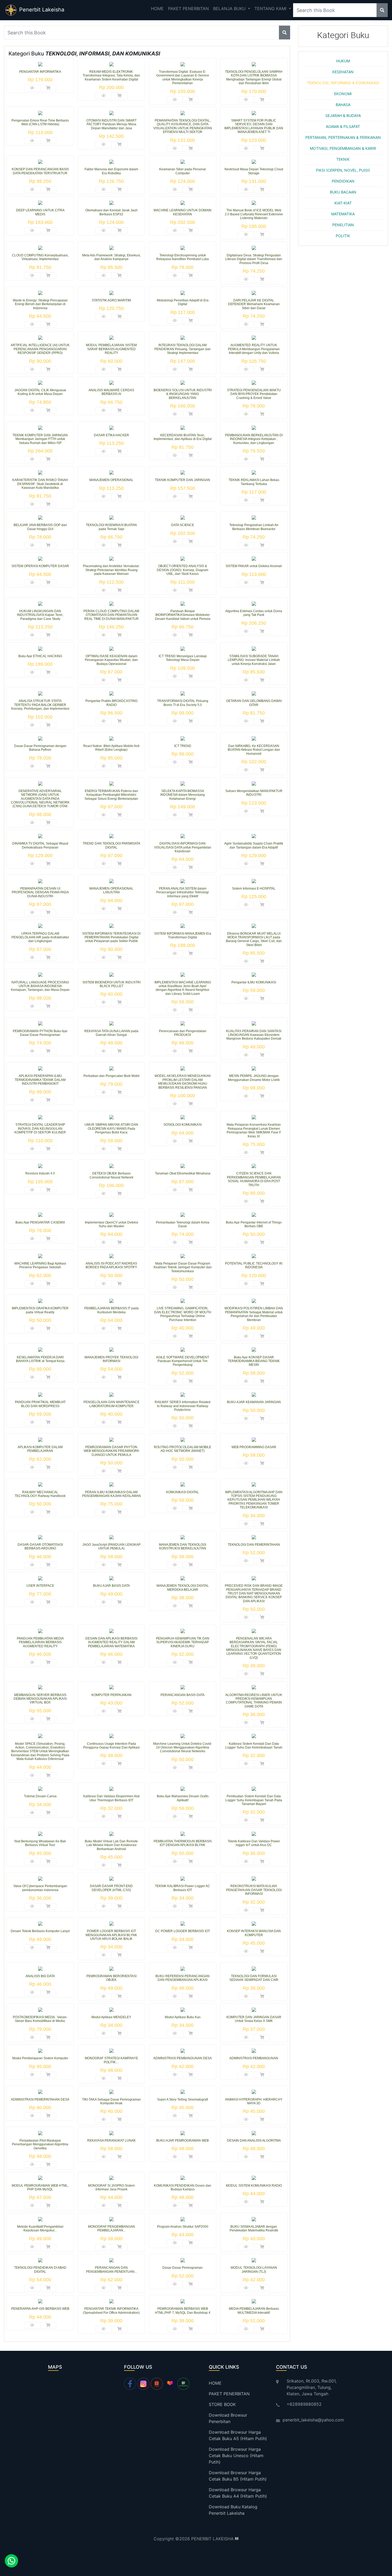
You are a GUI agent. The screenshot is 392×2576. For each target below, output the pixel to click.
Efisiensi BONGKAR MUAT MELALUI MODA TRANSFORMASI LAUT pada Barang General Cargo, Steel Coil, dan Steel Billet (254, 939)
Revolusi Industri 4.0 (40, 1173)
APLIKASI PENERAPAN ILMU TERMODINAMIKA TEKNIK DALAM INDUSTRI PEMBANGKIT (40, 1080)
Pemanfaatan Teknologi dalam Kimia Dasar (183, 1224)
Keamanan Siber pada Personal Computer (183, 171)
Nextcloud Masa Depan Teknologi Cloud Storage (254, 171)
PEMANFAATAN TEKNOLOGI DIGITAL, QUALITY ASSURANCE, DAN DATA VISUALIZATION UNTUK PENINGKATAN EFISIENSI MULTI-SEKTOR (183, 126)
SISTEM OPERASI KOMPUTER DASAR (40, 566)
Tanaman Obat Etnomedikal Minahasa (183, 1173)
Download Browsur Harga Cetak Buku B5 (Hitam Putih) (238, 2476)
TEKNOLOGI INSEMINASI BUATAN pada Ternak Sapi (111, 527)
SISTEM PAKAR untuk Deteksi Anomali (254, 566)
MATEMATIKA (343, 214)
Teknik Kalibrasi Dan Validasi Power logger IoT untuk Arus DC (254, 1843)
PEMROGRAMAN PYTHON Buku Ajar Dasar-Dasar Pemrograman (40, 1033)
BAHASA (343, 105)
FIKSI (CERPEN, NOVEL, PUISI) (343, 170)
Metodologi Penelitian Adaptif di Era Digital (183, 302)
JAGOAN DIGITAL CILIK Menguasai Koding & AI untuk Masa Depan (40, 392)
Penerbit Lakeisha (41, 10)
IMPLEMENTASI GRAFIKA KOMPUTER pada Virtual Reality (40, 1310)
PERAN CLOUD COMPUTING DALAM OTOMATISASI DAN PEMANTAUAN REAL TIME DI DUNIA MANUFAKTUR (111, 615)
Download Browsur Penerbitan (228, 2418)
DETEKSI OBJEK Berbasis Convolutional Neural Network (111, 1175)
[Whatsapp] (10, 2562)
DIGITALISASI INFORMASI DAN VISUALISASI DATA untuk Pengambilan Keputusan (183, 847)
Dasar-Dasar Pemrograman (183, 2268)
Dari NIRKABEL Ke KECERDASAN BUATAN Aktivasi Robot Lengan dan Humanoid (254, 750)
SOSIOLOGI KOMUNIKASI (183, 1125)
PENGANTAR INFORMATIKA (40, 72)
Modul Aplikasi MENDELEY (111, 2017)
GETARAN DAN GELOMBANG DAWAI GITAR (254, 703)
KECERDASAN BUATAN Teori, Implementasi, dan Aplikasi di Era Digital (183, 437)
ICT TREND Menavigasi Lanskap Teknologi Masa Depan (183, 658)
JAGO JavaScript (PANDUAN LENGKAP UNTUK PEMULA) (111, 1547)
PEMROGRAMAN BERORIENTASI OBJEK (111, 1978)
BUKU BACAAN (343, 192)
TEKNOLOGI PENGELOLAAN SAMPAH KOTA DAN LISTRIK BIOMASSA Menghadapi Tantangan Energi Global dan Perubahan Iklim (254, 77)
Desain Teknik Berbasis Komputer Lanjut (40, 1931)
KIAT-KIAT (343, 203)
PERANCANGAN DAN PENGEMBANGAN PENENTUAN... (111, 2270)
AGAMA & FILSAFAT (343, 126)
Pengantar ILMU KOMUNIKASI (254, 982)
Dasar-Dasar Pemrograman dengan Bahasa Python (40, 748)
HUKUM (343, 61)
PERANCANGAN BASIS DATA (183, 1695)
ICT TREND (183, 746)
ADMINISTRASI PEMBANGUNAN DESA (183, 2058)
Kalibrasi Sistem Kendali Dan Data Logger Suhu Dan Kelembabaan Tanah (254, 1746)
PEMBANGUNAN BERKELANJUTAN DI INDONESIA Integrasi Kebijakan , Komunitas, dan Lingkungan (254, 439)
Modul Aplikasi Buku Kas (183, 2017)
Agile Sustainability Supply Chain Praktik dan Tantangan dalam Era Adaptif (254, 845)
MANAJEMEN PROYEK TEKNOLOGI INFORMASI (111, 1359)
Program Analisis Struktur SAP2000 (183, 2227)
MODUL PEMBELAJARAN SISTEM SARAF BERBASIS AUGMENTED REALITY (111, 349)
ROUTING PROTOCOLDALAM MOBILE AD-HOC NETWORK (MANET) (183, 1449)
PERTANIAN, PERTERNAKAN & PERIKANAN (343, 137)
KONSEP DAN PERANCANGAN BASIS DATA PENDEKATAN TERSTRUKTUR (40, 171)
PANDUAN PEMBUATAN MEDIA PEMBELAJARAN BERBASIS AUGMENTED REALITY (40, 1642)
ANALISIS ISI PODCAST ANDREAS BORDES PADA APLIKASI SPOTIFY (111, 1265)
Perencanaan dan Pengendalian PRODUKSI (183, 1033)
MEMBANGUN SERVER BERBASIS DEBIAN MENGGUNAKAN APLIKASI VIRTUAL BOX (40, 1699)
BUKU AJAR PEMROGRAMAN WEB (183, 2141)
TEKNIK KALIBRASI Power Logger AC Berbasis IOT (183, 1888)
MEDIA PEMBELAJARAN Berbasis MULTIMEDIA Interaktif (254, 2311)
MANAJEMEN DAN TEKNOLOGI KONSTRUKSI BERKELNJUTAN (183, 1547)
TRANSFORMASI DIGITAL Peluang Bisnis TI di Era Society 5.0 (183, 703)
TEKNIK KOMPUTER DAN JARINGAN (183, 480)
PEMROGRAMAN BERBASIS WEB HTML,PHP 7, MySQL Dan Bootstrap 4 (183, 2311)
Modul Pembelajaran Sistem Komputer (40, 2058)
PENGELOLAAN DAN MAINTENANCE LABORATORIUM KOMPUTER (111, 1404)
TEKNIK (343, 159)
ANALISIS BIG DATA (40, 1976)
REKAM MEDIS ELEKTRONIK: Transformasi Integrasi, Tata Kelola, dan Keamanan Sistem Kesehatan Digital (111, 76)
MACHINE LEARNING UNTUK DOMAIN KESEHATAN (183, 212)
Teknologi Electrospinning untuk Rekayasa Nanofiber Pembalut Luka (183, 257)
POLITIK (343, 236)
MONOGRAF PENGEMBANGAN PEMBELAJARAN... (111, 2228)
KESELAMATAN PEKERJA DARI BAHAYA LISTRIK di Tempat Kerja (40, 1359)
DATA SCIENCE (183, 525)
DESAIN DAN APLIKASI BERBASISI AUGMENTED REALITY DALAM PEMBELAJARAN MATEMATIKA (111, 1642)
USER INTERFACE (40, 1586)
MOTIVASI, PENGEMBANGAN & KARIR (343, 148)
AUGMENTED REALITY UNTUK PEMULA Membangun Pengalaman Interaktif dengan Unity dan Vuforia (254, 349)
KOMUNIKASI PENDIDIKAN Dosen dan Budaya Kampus (183, 2187)
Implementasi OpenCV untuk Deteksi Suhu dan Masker (111, 1224)
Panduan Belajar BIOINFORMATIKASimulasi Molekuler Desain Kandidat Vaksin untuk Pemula (183, 615)
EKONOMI (343, 94)
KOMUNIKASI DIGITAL (183, 1492)
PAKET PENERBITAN (188, 9)
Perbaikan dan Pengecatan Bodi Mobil (111, 1076)
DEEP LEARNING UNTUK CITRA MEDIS (40, 212)
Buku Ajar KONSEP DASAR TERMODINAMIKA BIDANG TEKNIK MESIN (254, 1361)
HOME (158, 8)
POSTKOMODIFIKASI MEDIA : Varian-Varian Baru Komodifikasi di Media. (40, 2019)
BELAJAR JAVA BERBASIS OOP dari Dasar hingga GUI (40, 527)
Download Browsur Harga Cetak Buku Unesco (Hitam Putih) (236, 2456)
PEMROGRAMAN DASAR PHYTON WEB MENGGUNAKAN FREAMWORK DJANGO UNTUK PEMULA (111, 1451)
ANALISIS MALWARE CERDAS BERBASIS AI (111, 392)
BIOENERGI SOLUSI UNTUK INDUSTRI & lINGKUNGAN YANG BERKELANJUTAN (183, 394)
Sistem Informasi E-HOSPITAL (254, 889)
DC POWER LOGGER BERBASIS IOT (183, 1931)
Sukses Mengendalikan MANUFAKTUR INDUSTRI (254, 793)
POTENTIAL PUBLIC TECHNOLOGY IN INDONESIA (254, 1265)
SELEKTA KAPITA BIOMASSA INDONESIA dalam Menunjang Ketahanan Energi (183, 795)
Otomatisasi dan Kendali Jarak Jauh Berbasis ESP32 (111, 212)
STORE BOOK (222, 2404)
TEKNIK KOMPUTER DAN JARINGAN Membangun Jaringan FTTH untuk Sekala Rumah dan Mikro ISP (40, 439)
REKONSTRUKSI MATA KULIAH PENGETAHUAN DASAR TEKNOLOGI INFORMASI (254, 1890)
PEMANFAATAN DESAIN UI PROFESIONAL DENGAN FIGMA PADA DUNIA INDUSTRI (40, 892)
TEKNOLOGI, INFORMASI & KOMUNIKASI (343, 83)
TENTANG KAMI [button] (271, 9)
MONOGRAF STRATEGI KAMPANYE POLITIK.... (111, 2060)
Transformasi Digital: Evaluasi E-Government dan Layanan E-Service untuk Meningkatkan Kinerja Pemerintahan (183, 77)
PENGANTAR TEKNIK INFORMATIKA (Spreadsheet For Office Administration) (111, 2311)
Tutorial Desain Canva (40, 1796)
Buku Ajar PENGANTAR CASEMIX (40, 1222)
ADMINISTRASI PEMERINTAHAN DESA (40, 2099)
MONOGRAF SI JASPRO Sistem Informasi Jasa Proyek (111, 2187)
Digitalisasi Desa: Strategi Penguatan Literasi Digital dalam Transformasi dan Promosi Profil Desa (254, 259)
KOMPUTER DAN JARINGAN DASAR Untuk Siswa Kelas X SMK (254, 2019)
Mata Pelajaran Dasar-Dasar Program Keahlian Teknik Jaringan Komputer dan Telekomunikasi (183, 1267)
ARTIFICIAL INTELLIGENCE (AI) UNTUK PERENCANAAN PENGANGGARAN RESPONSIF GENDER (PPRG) (40, 349)
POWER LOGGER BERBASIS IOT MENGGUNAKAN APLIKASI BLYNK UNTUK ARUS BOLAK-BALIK (111, 1935)
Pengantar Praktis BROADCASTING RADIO (111, 703)
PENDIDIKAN (343, 181)
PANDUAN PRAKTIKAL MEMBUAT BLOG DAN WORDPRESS (40, 1404)
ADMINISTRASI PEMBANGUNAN (254, 2058)
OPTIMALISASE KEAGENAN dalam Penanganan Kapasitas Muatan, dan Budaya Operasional (111, 660)
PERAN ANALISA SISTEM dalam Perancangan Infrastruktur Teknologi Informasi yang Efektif (183, 892)
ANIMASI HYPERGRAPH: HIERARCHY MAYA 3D (254, 2101)
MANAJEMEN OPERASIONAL (111, 480)
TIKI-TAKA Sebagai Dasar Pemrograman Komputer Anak (111, 2101)
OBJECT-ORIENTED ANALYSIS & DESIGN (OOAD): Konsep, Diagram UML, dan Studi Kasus (183, 570)
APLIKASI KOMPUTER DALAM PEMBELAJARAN (40, 1449)
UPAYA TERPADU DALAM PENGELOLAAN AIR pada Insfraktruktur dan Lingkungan (40, 937)
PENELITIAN (343, 225)
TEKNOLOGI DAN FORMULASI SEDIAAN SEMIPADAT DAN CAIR (254, 1978)
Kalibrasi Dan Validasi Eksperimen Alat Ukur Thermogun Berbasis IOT (111, 1798)
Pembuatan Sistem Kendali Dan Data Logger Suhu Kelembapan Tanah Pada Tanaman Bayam (254, 1800)
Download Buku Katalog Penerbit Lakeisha (233, 2510)
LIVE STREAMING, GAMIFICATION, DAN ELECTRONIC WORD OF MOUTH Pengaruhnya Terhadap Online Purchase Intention (183, 1314)
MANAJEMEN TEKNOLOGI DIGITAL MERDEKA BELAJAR (183, 1588)
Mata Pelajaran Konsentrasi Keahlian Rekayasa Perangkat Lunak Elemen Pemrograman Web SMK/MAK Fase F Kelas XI (254, 1130)
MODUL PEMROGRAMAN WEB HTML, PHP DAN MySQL (40, 2187)
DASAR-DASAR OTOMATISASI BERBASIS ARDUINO (40, 1547)
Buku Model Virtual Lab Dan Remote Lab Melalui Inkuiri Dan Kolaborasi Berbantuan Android (111, 1845)
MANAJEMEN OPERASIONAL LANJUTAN (111, 890)
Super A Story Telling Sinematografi (183, 2099)
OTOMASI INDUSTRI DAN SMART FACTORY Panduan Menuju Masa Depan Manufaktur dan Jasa (111, 124)
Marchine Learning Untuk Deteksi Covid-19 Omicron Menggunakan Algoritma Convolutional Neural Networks (183, 1748)
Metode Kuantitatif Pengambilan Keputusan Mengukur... (40, 2228)
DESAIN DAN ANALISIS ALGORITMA (254, 2141)
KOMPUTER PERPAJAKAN (111, 1695)
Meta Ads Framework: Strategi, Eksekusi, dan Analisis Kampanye (111, 257)
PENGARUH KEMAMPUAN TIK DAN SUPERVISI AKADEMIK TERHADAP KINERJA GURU (183, 1642)
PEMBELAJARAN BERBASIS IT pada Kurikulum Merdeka (111, 1310)
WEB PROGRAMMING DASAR (254, 1447)
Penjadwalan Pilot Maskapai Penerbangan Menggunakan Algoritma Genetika (40, 2144)
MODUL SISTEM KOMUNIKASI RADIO (254, 2186)
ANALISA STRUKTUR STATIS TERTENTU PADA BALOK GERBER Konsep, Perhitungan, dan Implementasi (40, 705)
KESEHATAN (343, 72)
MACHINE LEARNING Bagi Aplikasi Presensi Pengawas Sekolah (40, 1265)
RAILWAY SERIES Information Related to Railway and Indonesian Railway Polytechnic (183, 1406)
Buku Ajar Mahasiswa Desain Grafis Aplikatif (183, 1798)
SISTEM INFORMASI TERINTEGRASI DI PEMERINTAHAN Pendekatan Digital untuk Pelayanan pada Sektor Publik (111, 937)
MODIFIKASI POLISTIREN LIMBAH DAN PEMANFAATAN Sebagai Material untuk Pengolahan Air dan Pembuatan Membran (254, 1314)
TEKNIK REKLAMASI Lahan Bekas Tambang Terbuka (254, 482)
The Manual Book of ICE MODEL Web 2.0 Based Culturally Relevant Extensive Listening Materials (254, 214)
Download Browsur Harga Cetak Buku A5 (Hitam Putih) (238, 2435)
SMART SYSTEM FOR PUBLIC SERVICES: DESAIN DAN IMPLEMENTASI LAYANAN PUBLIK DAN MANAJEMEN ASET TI (254, 126)
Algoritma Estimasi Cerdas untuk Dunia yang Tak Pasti (254, 613)
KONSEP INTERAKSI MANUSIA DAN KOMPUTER (254, 1933)
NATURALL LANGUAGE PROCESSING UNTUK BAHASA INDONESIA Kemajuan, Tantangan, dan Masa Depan (40, 986)
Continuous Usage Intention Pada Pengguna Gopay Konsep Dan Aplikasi (111, 1746)
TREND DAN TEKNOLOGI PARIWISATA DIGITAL (111, 845)
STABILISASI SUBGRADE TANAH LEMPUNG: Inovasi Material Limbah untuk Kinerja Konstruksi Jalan (254, 660)
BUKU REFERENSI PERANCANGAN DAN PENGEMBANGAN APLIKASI (183, 1978)
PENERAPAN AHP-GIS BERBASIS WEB (40, 2309)
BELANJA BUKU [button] (230, 9)
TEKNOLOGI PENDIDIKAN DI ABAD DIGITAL (40, 2270)
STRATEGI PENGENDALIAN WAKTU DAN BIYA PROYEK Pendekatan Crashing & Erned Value (254, 394)
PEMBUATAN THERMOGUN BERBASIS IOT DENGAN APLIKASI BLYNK (183, 1843)
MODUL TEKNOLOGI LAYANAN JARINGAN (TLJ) (254, 2270)
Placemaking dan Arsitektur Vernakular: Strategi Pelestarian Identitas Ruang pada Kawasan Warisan (111, 570)
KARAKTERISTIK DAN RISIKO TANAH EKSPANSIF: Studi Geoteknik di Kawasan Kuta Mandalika (40, 484)
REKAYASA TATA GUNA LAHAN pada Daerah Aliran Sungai (111, 1033)
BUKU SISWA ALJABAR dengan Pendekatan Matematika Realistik (254, 2228)
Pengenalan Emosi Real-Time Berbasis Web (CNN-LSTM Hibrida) (40, 122)
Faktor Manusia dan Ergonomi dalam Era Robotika (111, 171)
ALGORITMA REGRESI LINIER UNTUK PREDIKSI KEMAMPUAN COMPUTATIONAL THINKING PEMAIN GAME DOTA (254, 1701)
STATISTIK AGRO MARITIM (111, 300)
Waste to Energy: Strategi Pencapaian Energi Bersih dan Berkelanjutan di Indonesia (40, 304)
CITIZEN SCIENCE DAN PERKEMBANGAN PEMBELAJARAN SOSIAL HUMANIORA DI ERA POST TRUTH (254, 1179)
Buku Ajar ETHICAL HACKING (40, 656)
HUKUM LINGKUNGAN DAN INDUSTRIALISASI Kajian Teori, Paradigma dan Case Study (40, 615)
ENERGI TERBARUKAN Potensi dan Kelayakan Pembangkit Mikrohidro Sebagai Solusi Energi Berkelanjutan (111, 795)
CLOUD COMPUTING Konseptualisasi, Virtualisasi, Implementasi (40, 257)
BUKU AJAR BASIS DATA (111, 1586)
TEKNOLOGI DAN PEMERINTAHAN (254, 1545)
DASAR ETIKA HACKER (111, 435)
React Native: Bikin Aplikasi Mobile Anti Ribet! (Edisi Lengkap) (111, 748)
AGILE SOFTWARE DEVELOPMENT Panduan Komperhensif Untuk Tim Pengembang (183, 1361)
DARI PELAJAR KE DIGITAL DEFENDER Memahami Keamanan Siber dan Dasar (254, 304)
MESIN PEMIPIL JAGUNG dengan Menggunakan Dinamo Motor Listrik (254, 1078)
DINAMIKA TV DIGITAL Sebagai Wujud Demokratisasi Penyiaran (40, 845)
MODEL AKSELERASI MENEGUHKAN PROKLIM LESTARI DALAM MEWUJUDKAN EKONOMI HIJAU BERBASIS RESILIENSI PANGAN (183, 1082)
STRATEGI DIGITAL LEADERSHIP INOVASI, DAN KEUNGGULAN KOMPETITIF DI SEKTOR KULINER (40, 1128)
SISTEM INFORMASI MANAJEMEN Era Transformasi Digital (183, 935)
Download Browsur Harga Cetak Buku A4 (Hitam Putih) (238, 2493)
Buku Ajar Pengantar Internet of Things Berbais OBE (254, 1224)
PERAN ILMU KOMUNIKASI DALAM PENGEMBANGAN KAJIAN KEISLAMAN (111, 1494)
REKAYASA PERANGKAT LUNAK (111, 2141)
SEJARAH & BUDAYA (343, 116)
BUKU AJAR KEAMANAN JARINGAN (254, 1402)
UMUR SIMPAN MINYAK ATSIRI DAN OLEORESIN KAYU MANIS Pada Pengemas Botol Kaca (111, 1128)
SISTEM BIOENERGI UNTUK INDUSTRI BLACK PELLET (111, 984)
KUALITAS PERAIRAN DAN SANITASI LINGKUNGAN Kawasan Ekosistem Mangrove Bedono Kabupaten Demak (254, 1035)
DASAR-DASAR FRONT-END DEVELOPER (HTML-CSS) (111, 1888)
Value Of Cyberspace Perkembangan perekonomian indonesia (40, 1888)
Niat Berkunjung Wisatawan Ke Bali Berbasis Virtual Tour (40, 1843)
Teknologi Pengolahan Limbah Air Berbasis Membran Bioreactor (254, 527)
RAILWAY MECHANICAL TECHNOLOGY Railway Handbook (40, 1494)
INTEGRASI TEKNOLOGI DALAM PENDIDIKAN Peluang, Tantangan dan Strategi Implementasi (183, 349)
